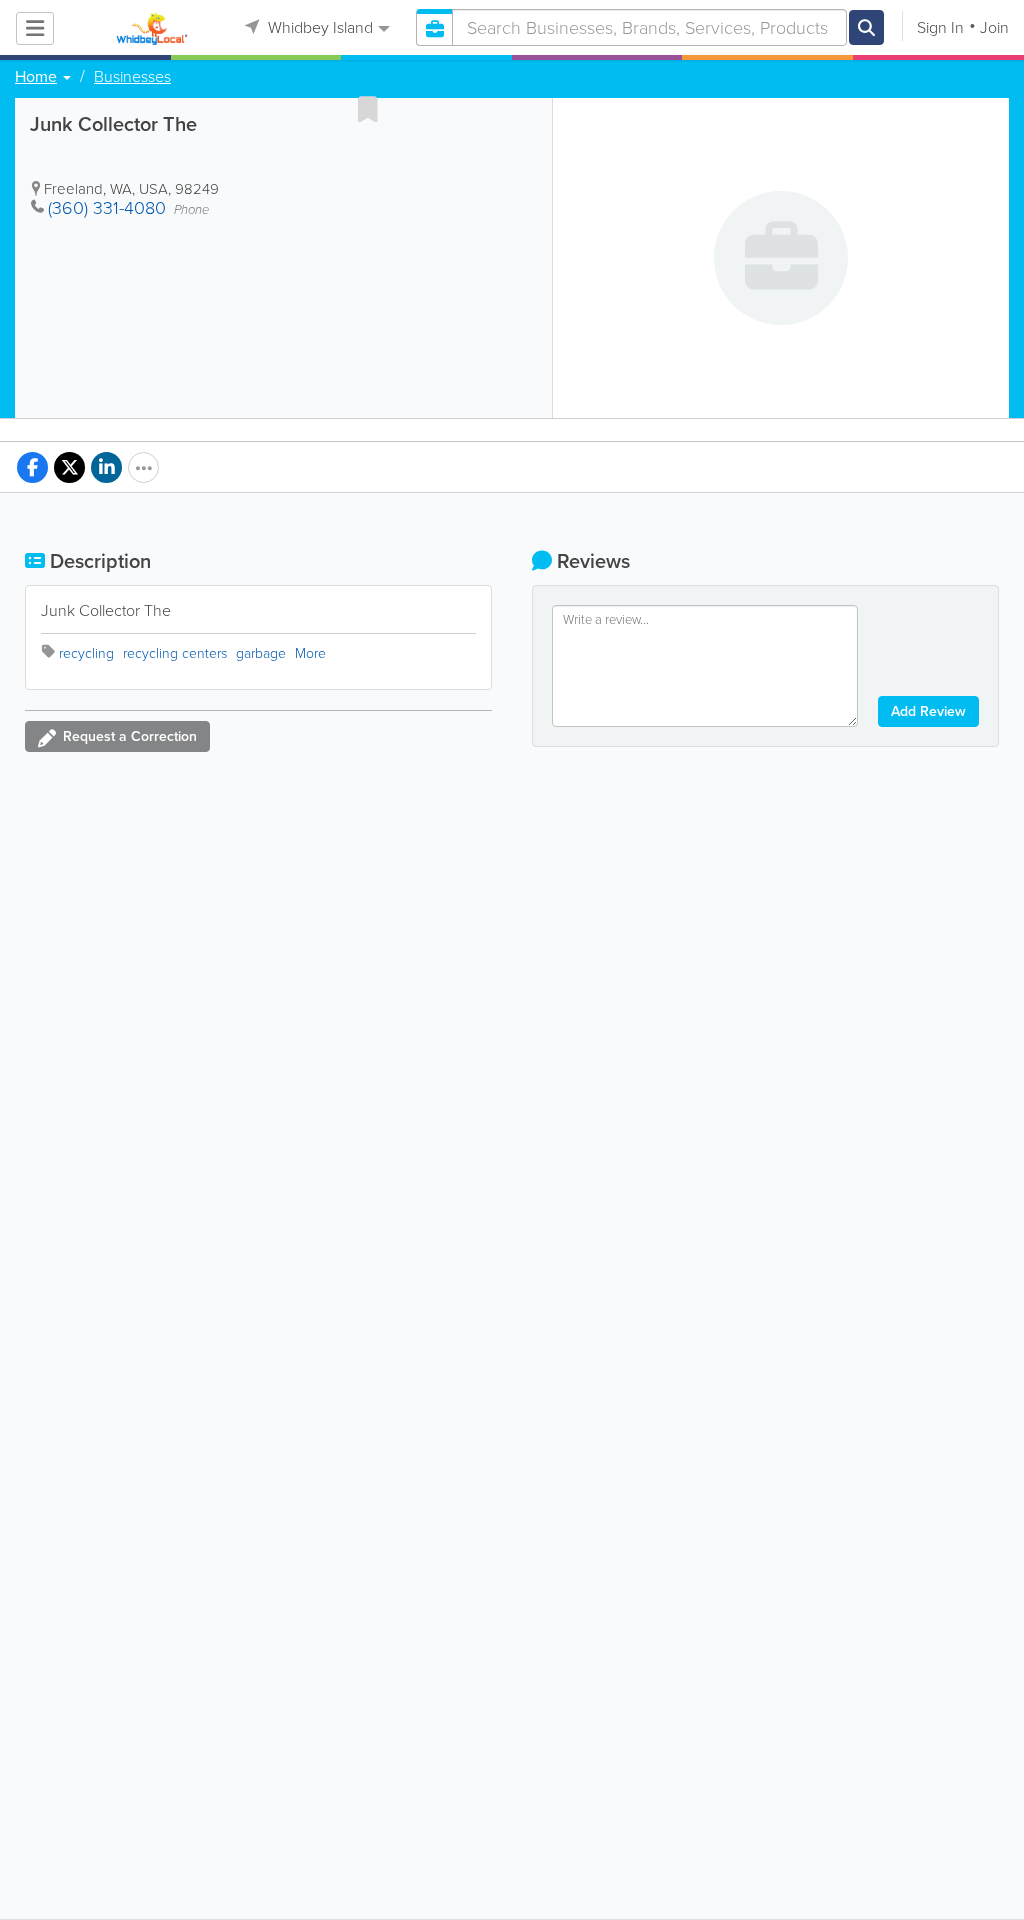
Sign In (940, 27)
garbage (261, 653)
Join (994, 27)
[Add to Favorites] (368, 109)
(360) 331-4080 (107, 208)
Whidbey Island (318, 27)
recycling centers (175, 653)
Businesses (132, 77)
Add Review (928, 711)
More (310, 653)
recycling (86, 653)
